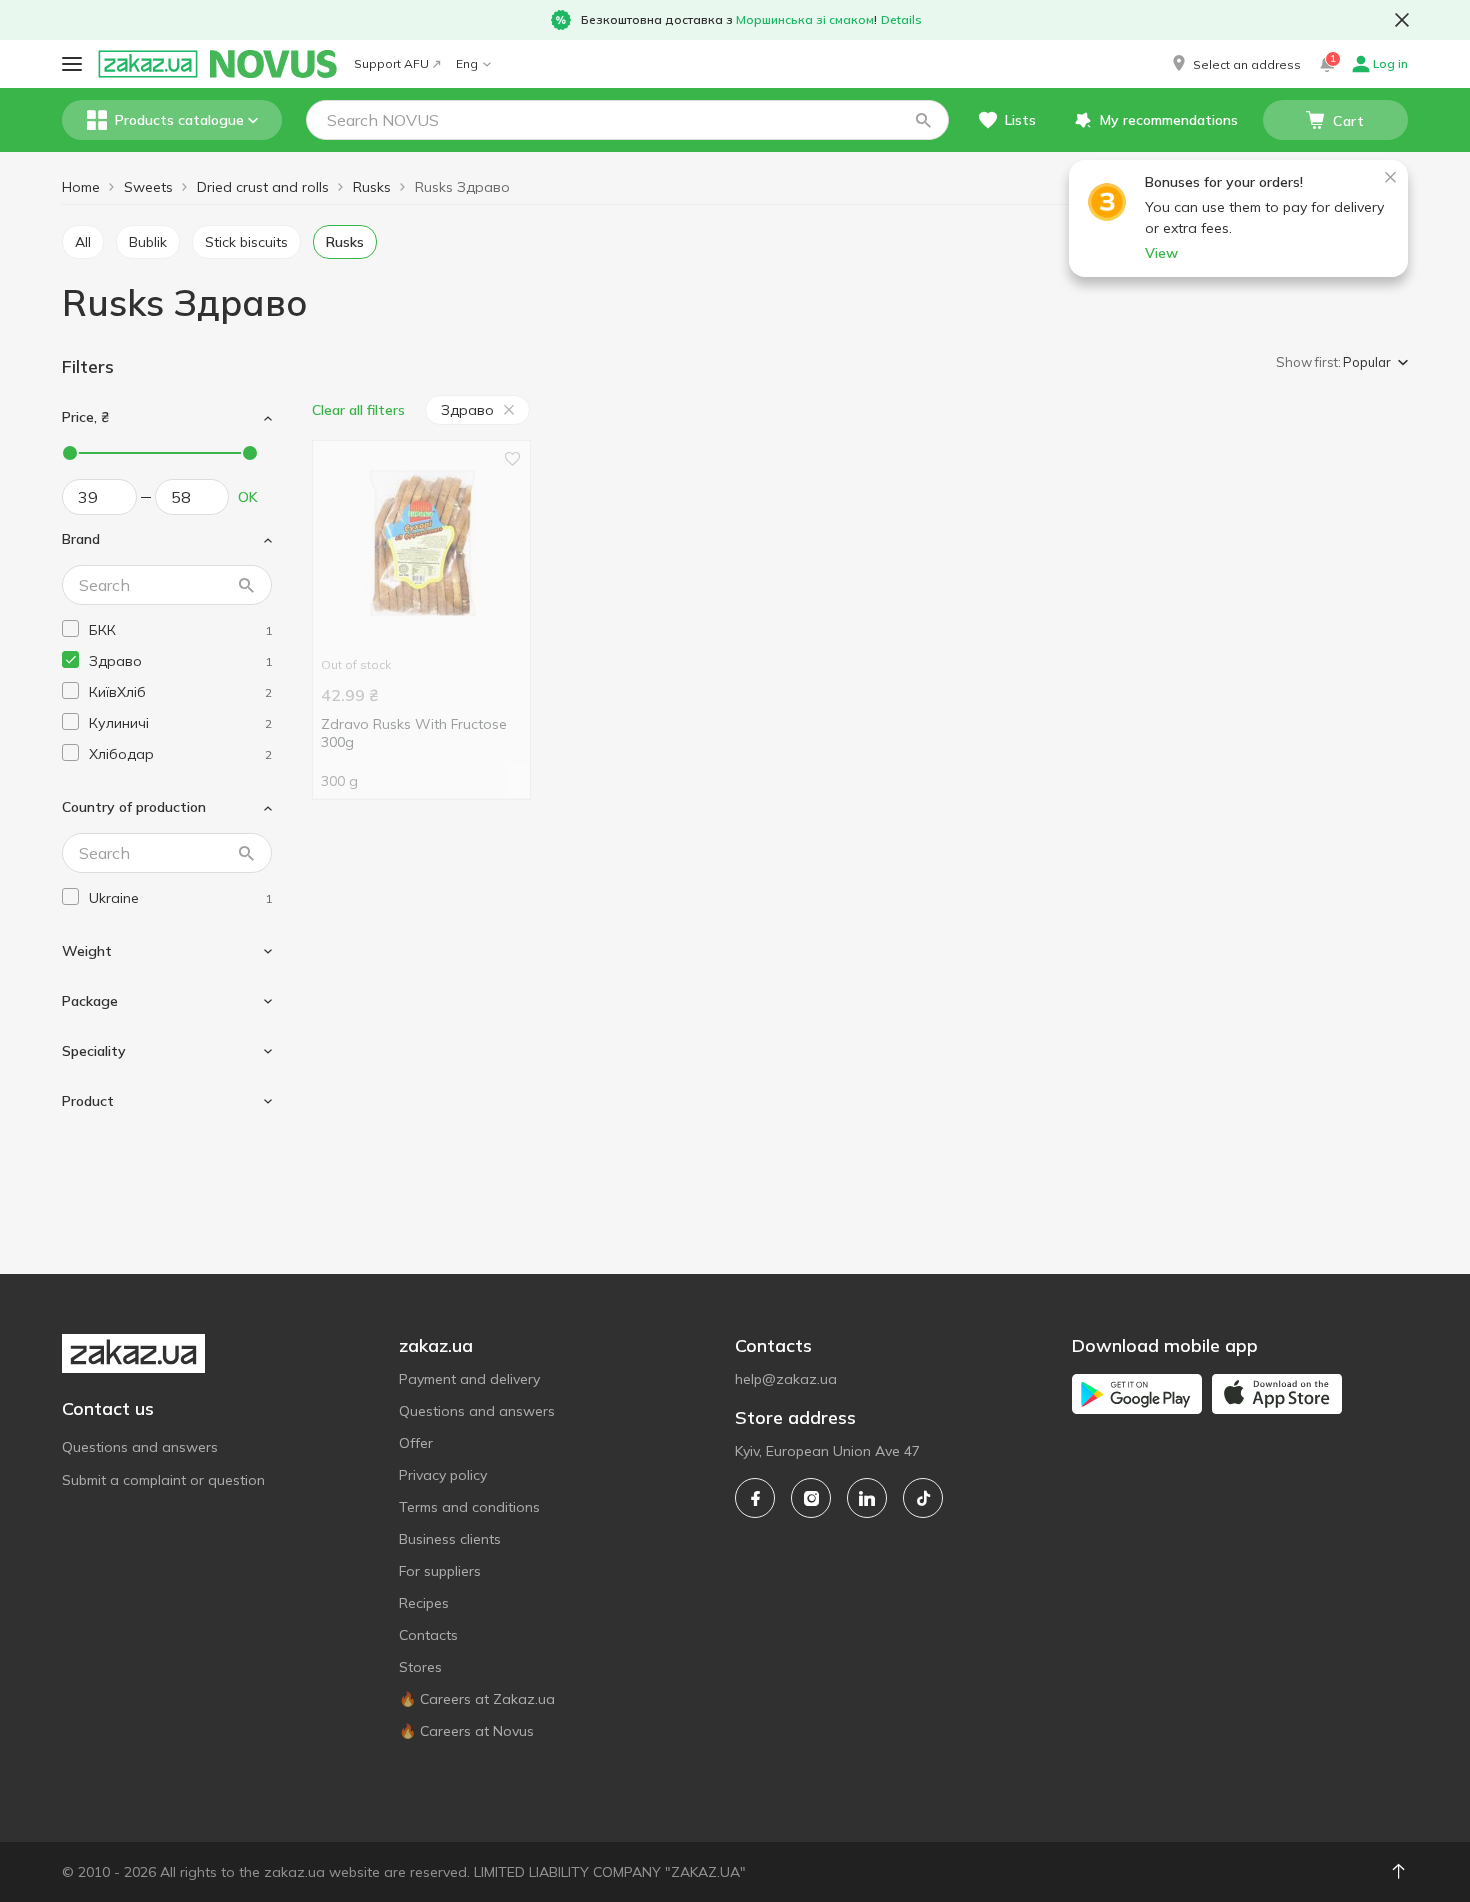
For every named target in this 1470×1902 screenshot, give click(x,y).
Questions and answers (140, 1447)
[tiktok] (923, 1498)
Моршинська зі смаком (805, 19)
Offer (416, 1443)
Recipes (424, 1603)
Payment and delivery (469, 1379)
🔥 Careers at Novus (466, 1731)
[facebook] (755, 1498)
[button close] (1402, 20)
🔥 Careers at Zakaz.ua (477, 1699)
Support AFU (391, 63)
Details (901, 19)
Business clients (450, 1539)
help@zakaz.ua (786, 1379)
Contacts (428, 1635)
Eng (467, 63)
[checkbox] (70, 628)
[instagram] (811, 1498)
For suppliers (440, 1571)
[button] (1235, 64)
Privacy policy (443, 1475)
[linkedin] (867, 1498)
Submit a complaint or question (163, 1480)
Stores (420, 1667)
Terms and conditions (469, 1507)
